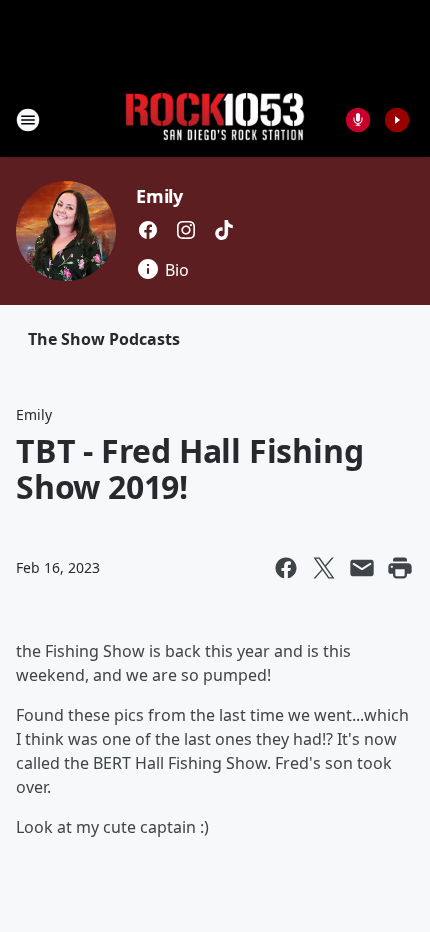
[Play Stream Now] (397, 120)
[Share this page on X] (324, 568)
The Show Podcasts (104, 339)
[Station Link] (215, 119)
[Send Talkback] (358, 120)
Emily (159, 196)
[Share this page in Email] (362, 568)
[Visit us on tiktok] (224, 230)
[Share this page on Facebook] (286, 568)
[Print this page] (400, 568)
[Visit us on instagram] (186, 230)
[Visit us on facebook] (148, 230)
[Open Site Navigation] (28, 120)
